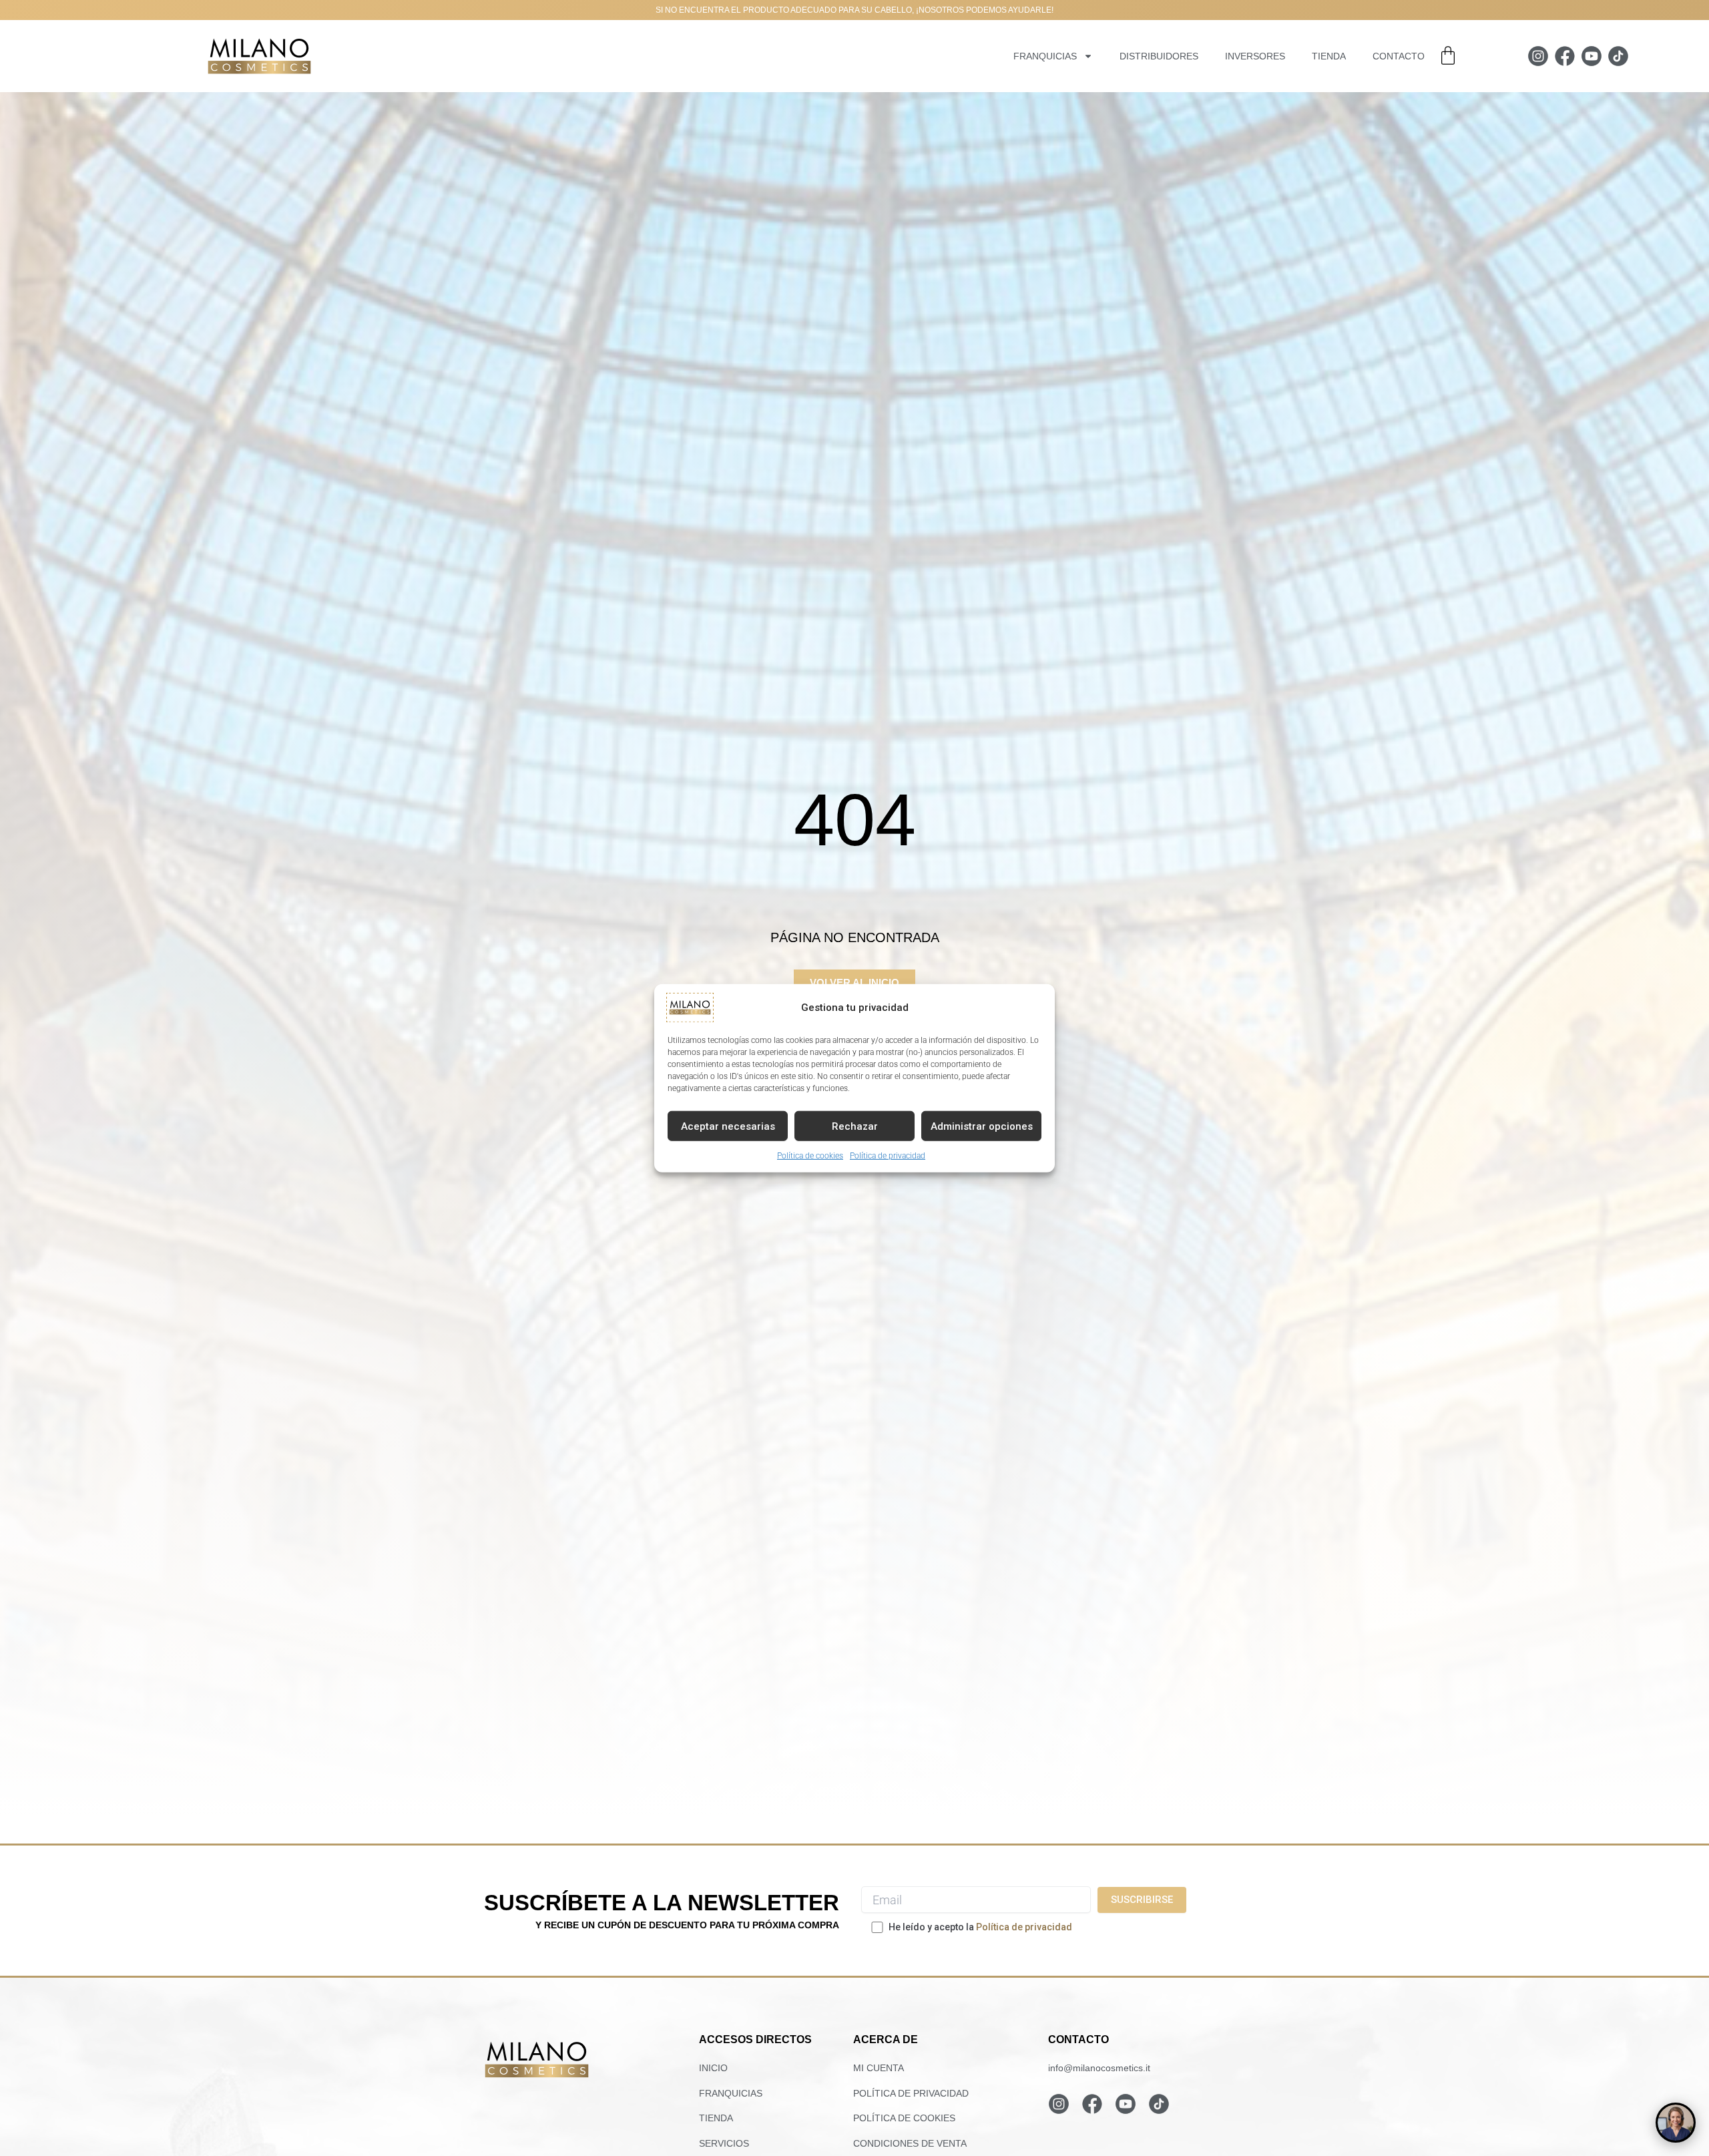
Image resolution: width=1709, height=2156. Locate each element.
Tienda (1329, 56)
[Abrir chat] (1676, 2123)
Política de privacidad (888, 1155)
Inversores (1255, 56)
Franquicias (1045, 56)
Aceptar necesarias (728, 1126)
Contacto (1399, 56)
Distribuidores (1159, 56)
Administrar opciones (982, 1126)
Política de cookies (810, 1155)
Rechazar (855, 1126)
